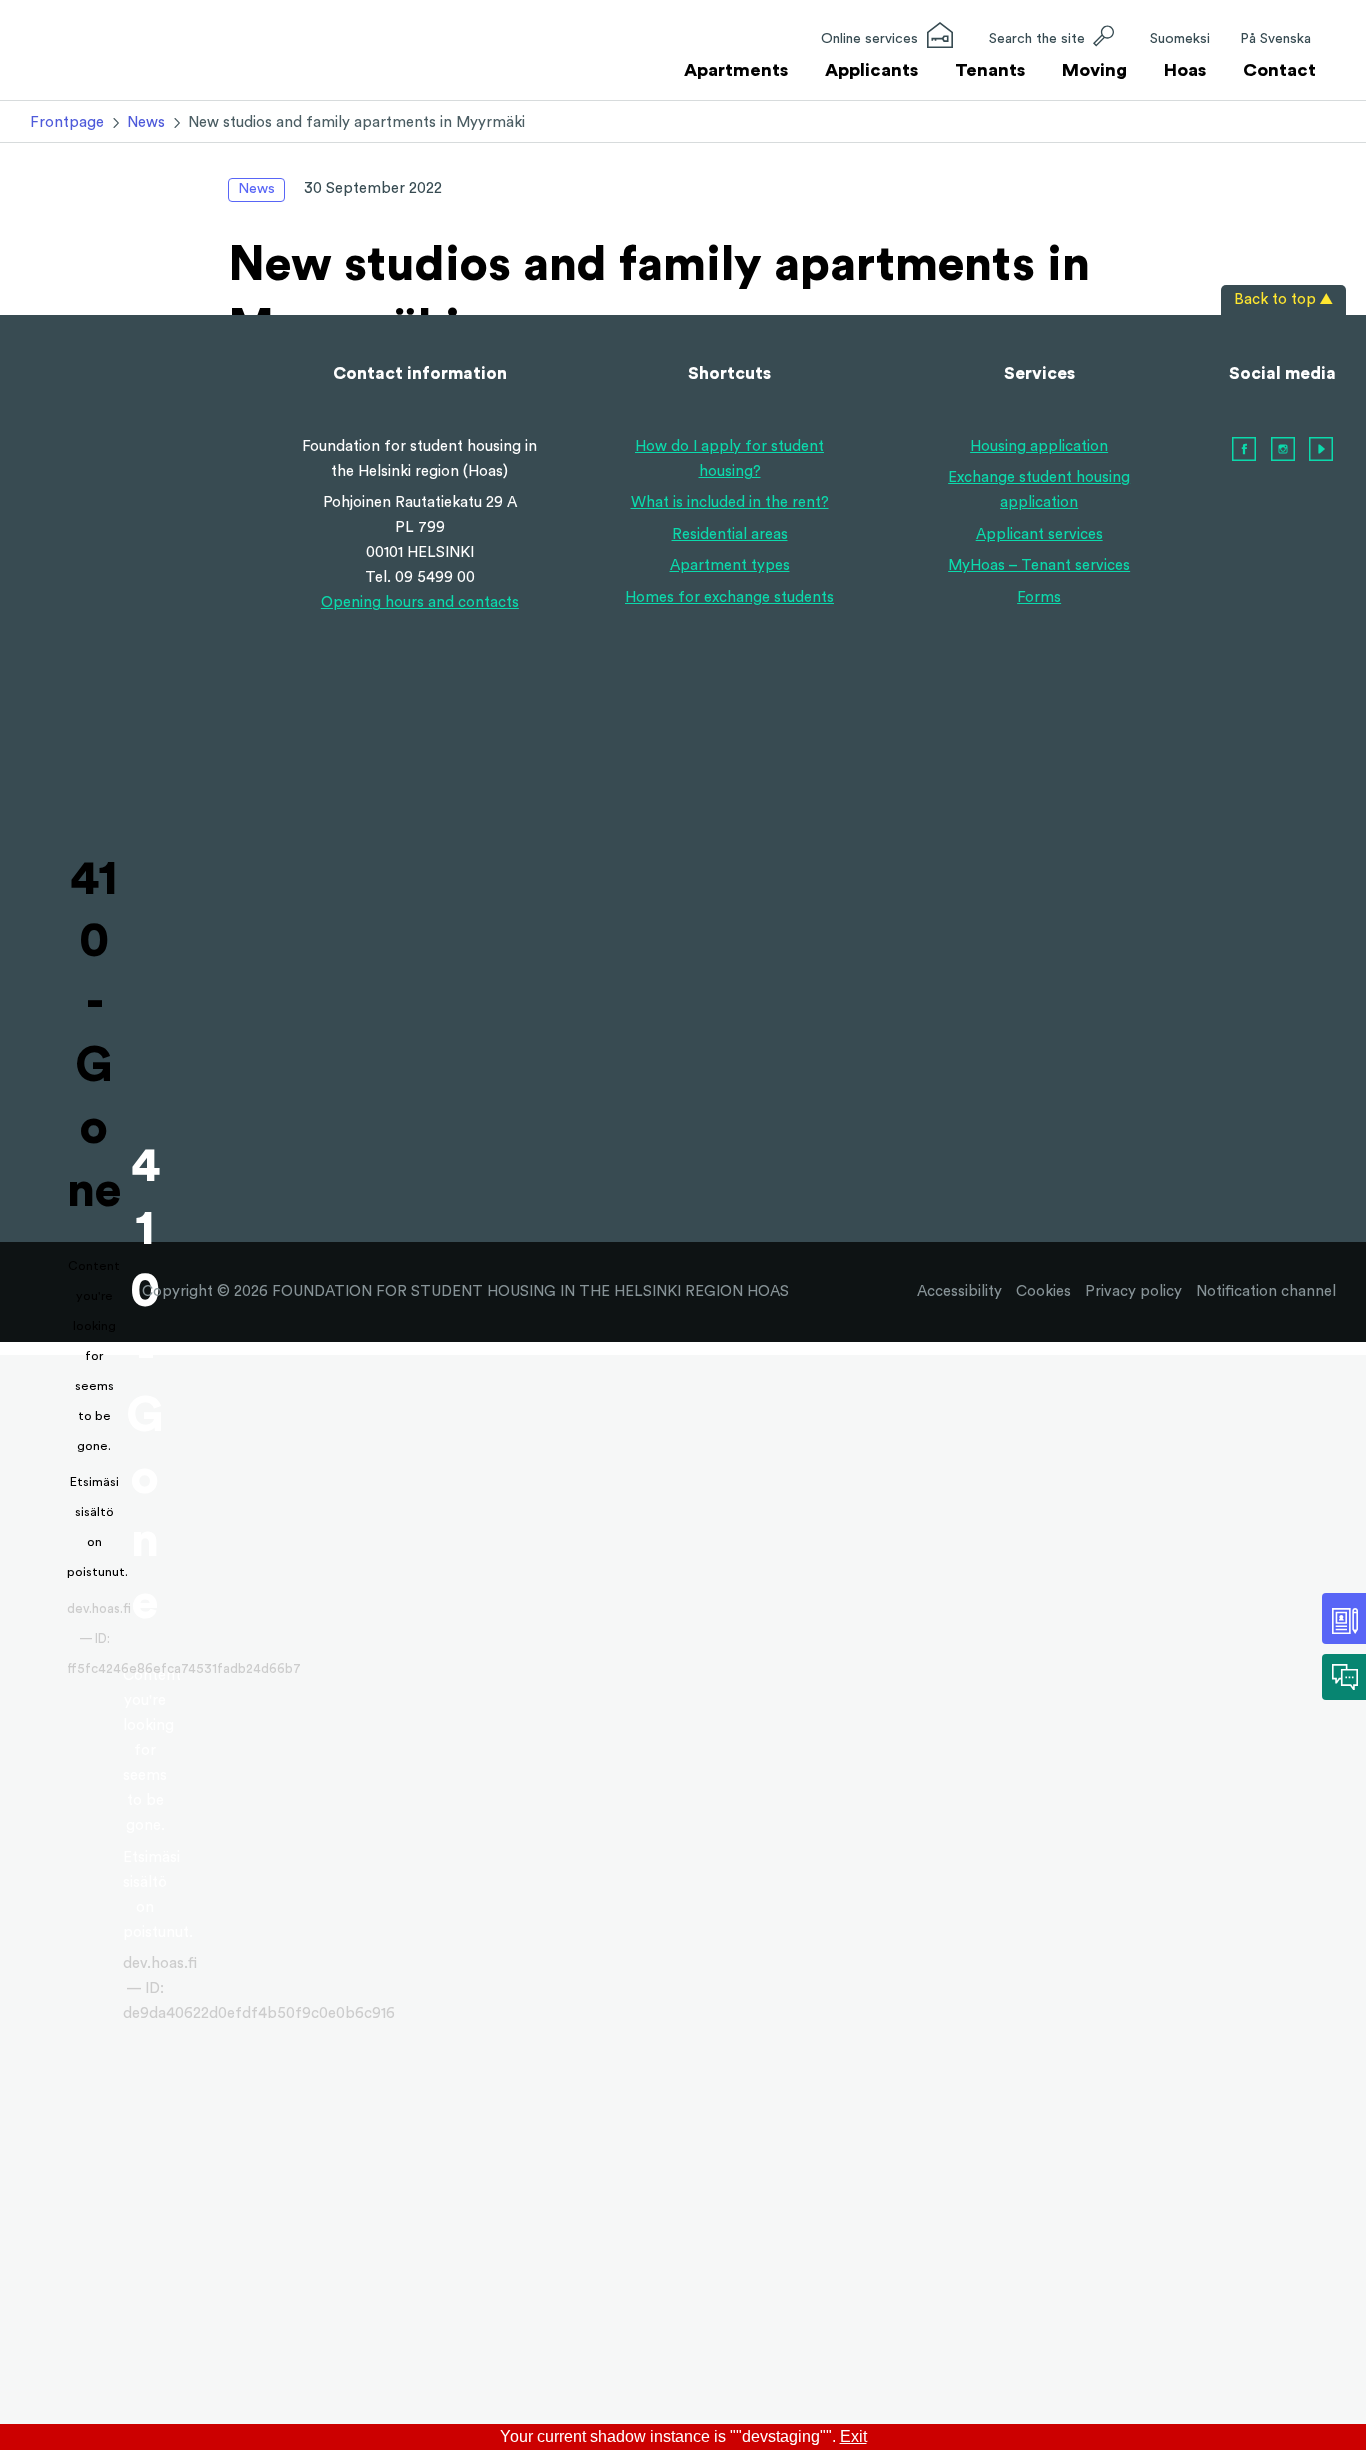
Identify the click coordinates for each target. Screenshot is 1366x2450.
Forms (1039, 597)
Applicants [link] (871, 70)
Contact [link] (1279, 70)
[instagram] (1283, 450)
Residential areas (730, 534)
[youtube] (1321, 450)
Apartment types (730, 565)
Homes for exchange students (729, 597)
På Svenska (1275, 39)
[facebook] (1244, 450)
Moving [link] (1094, 70)
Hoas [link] (1185, 70)
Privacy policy (1133, 1291)
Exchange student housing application (1039, 490)
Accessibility (959, 1291)
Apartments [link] (736, 70)
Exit (853, 2437)
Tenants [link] (990, 70)
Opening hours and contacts (420, 602)
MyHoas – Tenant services (1039, 565)
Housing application (1039, 446)
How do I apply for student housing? (729, 459)
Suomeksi (1180, 39)
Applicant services (1039, 534)
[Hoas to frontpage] (94, 54)
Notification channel (1266, 1291)
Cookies (1043, 1291)
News (256, 189)
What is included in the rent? (730, 502)
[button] (1051, 38)
